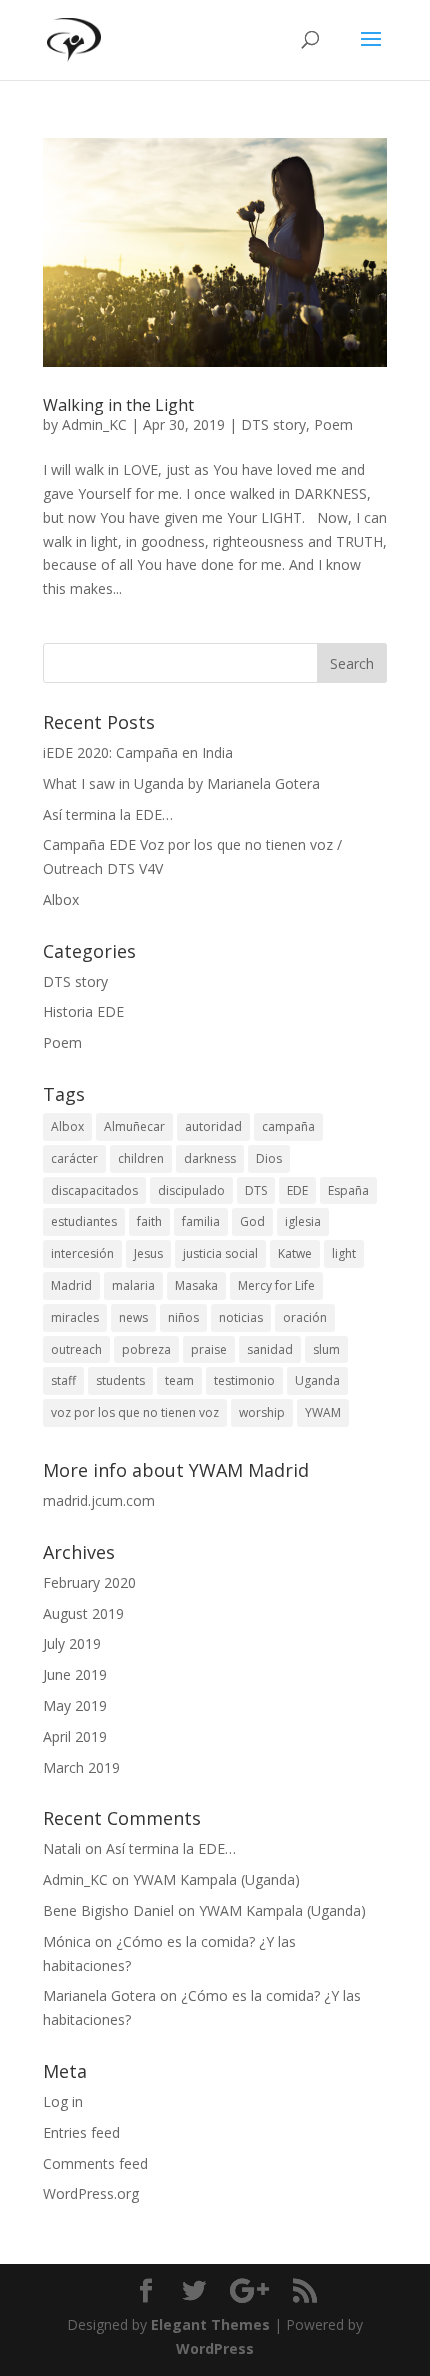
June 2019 (75, 1674)
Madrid (71, 1285)
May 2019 (75, 1705)
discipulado (191, 1190)
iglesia (303, 1221)
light (344, 1253)
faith (149, 1221)
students (120, 1380)
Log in (63, 2101)
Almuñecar (134, 1126)
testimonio (244, 1380)
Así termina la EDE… (108, 814)
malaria (133, 1285)
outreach (76, 1349)
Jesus (148, 1253)
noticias (241, 1317)
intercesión (82, 1253)
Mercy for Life (276, 1285)
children (141, 1158)
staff (63, 1380)
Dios (269, 1158)
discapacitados (94, 1190)
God (252, 1221)
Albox (61, 899)
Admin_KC (94, 424)
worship (262, 1412)
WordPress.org (91, 2193)
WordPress (215, 2348)
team (179, 1380)
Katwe (295, 1253)
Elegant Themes (210, 2324)
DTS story (273, 424)
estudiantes (84, 1221)
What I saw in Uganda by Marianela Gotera (181, 783)
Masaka (196, 1285)
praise (209, 1349)
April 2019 (75, 1736)
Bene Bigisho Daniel (108, 1910)
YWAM (323, 1412)
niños (183, 1317)
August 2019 (83, 1613)
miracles (75, 1317)
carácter (74, 1158)
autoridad (213, 1126)
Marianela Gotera (99, 1995)
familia (201, 1221)
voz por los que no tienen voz (135, 1412)
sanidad (270, 1349)
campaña (288, 1126)
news (133, 1317)
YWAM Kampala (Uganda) (216, 1879)
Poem (333, 424)
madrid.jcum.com (99, 1500)
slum (326, 1349)
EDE (297, 1190)
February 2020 (89, 1582)
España (348, 1190)
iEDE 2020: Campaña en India (138, 752)
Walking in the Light (118, 405)
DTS (256, 1190)
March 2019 (81, 1767)
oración (305, 1317)
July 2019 (72, 1643)
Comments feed (95, 2163)
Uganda (317, 1380)
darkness (210, 1158)
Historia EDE (83, 1011)
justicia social (220, 1253)
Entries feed (81, 2132)
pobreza (146, 1349)
